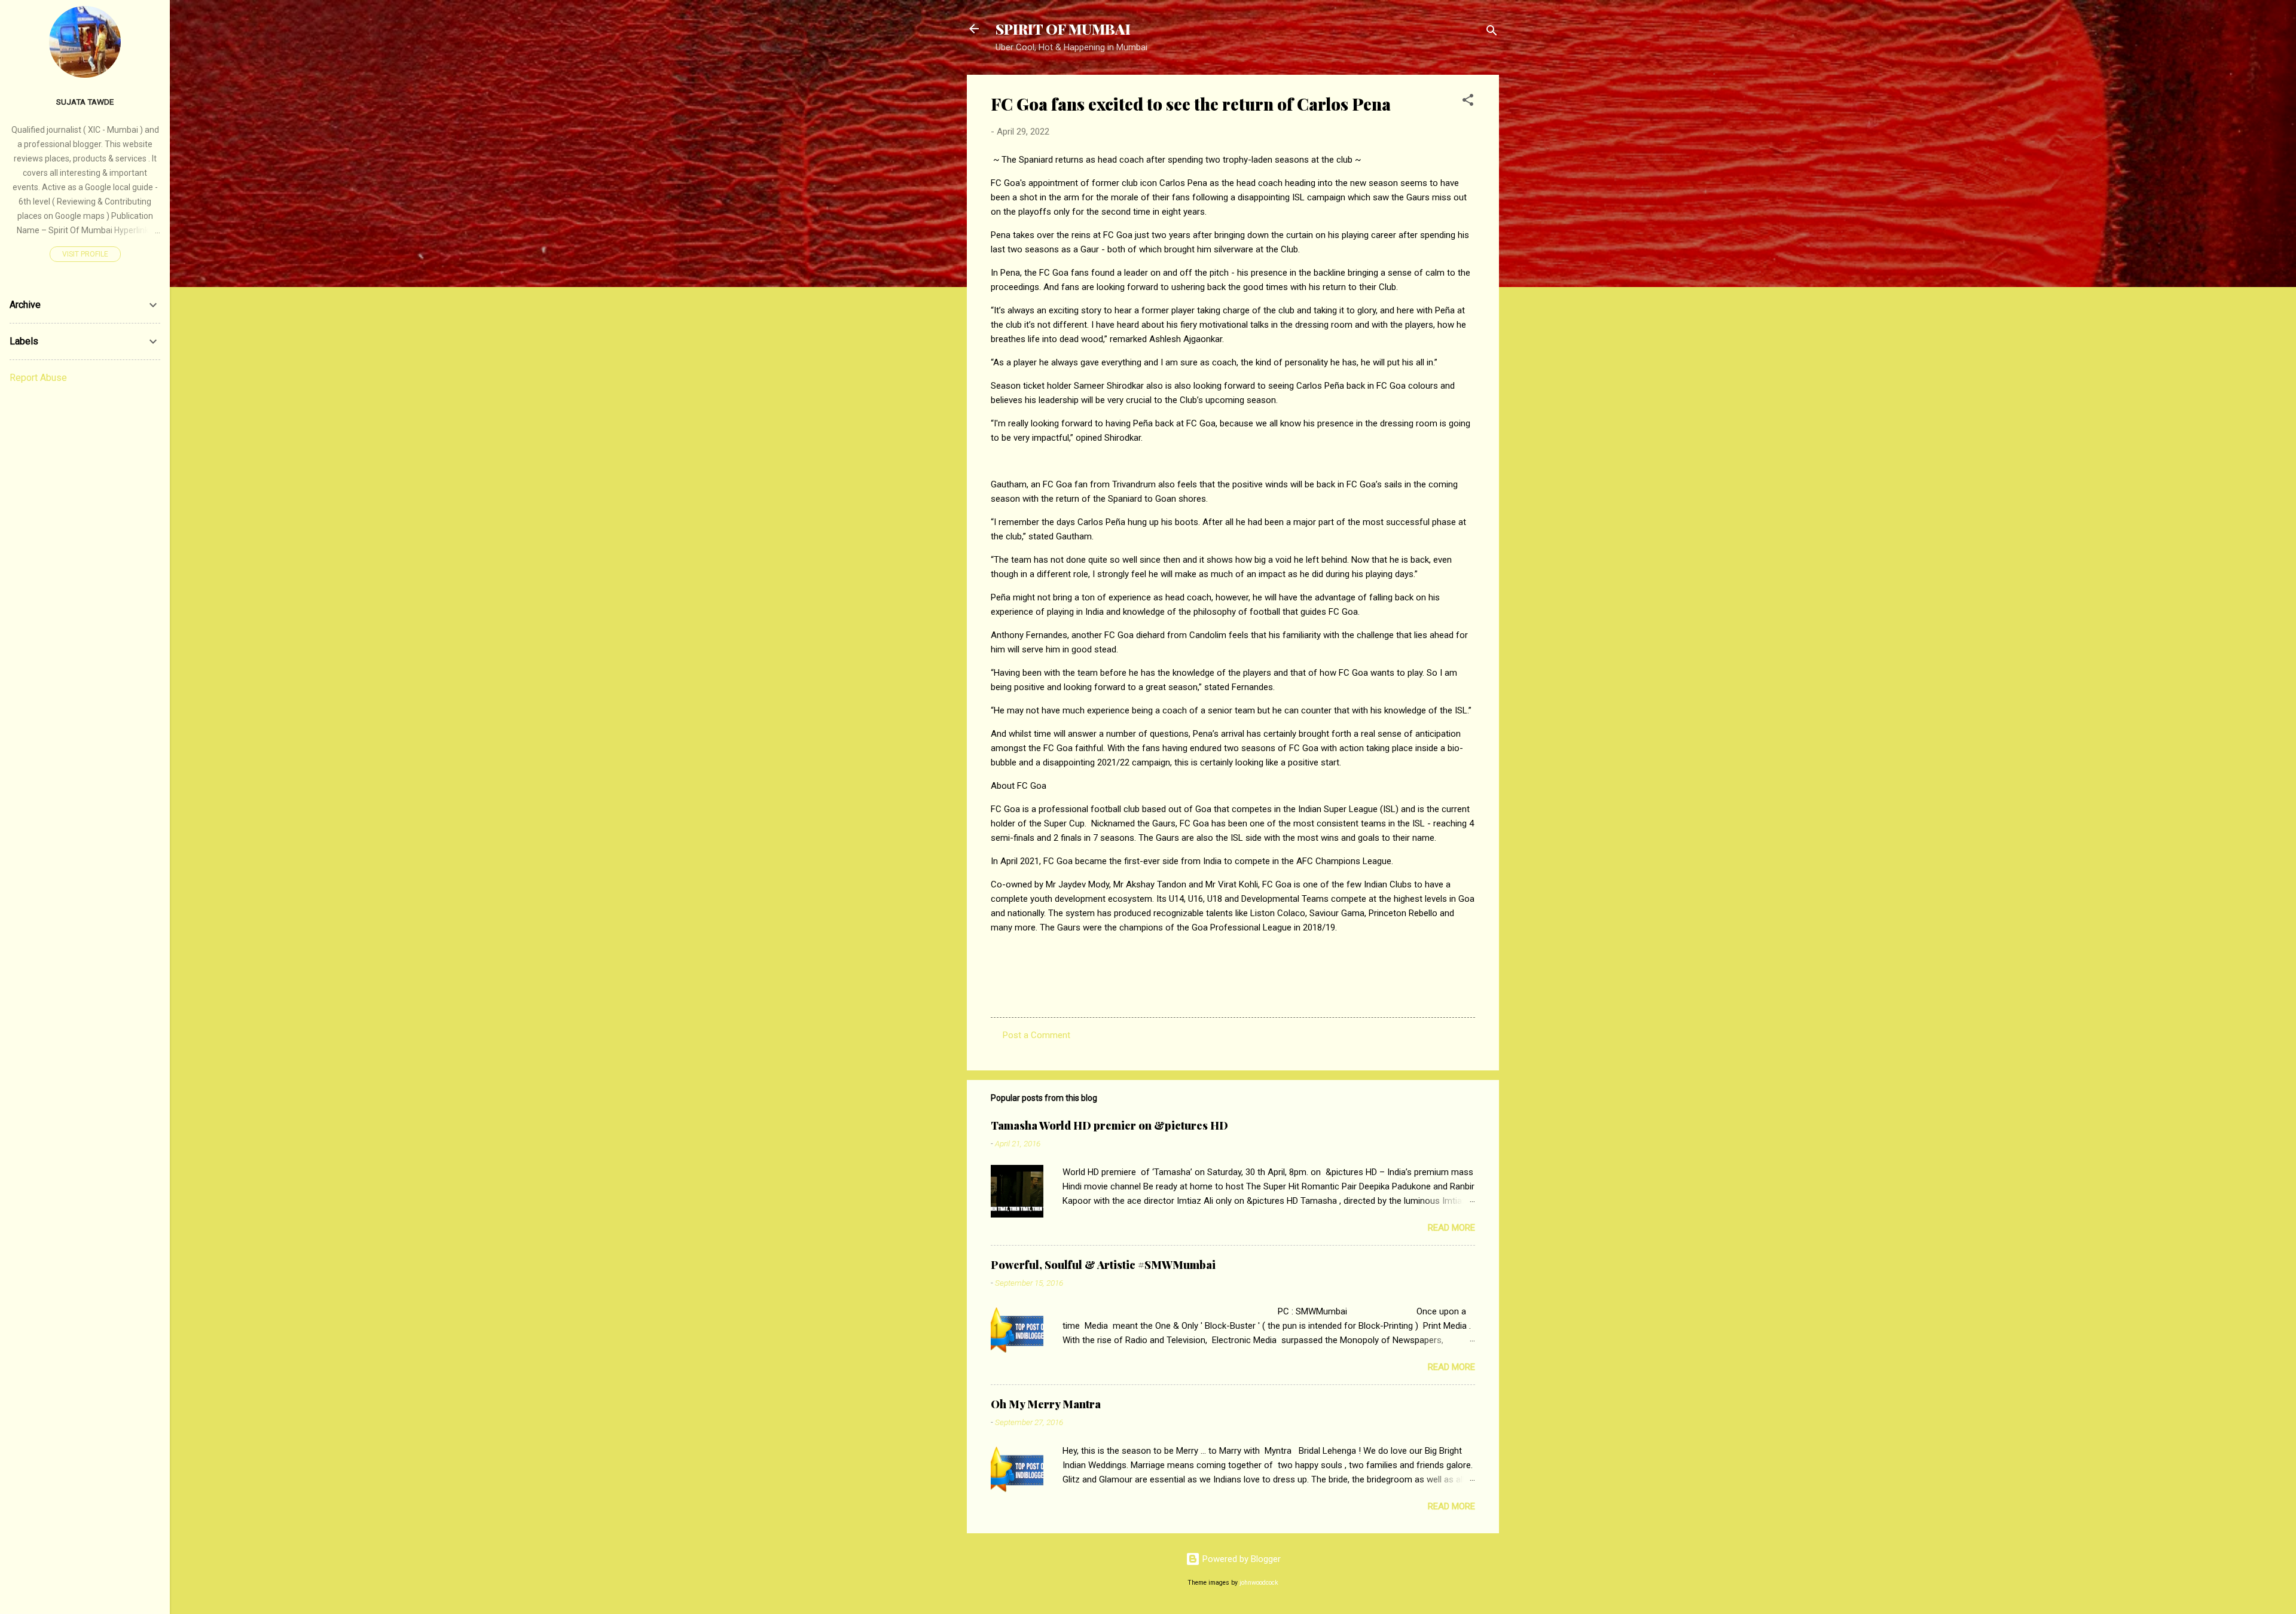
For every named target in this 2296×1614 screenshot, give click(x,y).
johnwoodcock (1259, 1583)
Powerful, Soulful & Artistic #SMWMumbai (1103, 1265)
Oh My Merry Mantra (1046, 1404)
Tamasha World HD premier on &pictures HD (1109, 1125)
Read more (1451, 1228)
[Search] (1492, 33)
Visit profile (85, 254)
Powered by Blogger (1240, 1559)
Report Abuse (38, 378)
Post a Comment (1036, 1035)
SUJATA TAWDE (85, 102)
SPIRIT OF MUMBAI (1063, 29)
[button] (1468, 102)
